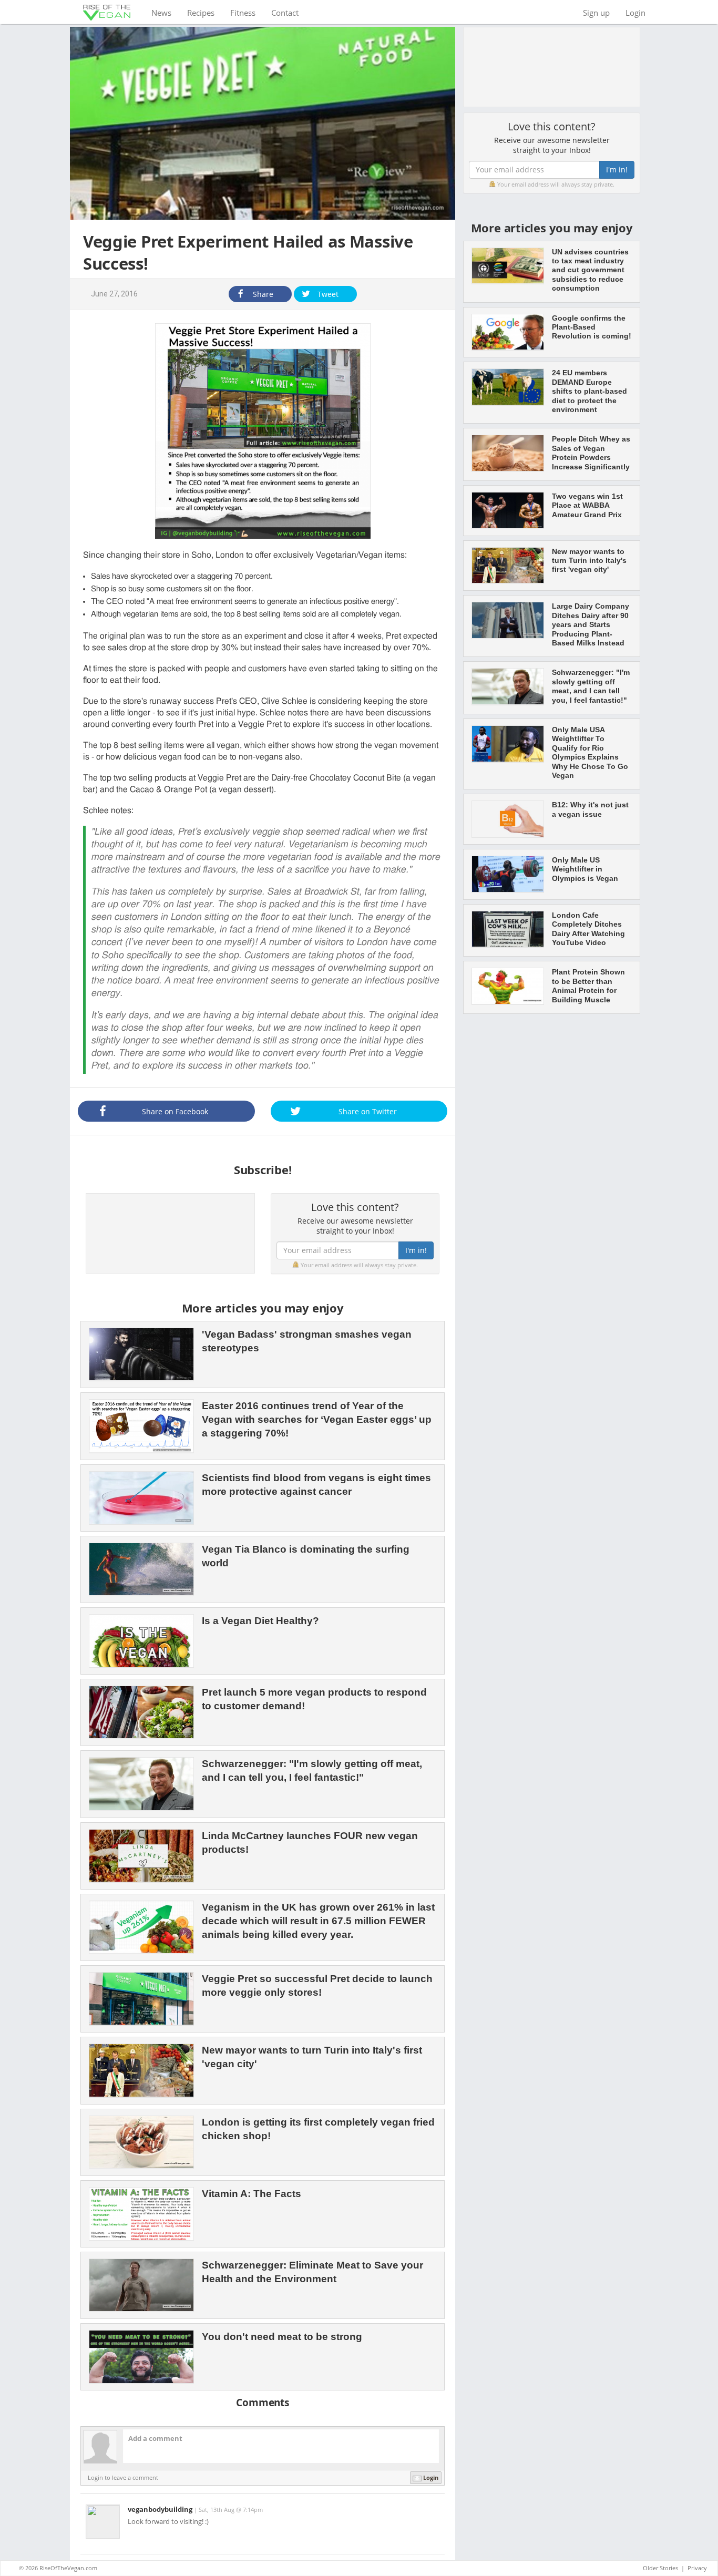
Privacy (697, 2568)
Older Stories (660, 2568)
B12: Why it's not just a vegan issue (590, 809)
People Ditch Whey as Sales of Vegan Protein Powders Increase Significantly (591, 453)
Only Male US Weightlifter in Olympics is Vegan (585, 869)
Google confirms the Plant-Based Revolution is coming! (592, 327)
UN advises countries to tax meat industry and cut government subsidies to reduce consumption (590, 270)
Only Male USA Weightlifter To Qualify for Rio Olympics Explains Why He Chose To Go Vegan (590, 752)
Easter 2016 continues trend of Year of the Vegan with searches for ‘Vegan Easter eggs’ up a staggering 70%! (317, 1419)
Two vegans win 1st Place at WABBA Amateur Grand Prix (587, 505)
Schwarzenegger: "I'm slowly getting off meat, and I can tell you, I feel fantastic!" (591, 686)
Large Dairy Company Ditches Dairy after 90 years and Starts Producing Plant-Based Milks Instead (591, 624)
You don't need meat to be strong (282, 2337)
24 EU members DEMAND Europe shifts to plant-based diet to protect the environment (589, 391)
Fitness (243, 13)
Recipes (201, 13)
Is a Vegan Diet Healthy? (260, 1621)
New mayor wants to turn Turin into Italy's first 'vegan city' (589, 561)
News (165, 12)
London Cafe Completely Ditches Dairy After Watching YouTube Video (588, 929)
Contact (285, 13)
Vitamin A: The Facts (252, 2194)
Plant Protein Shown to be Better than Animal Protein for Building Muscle (588, 986)
